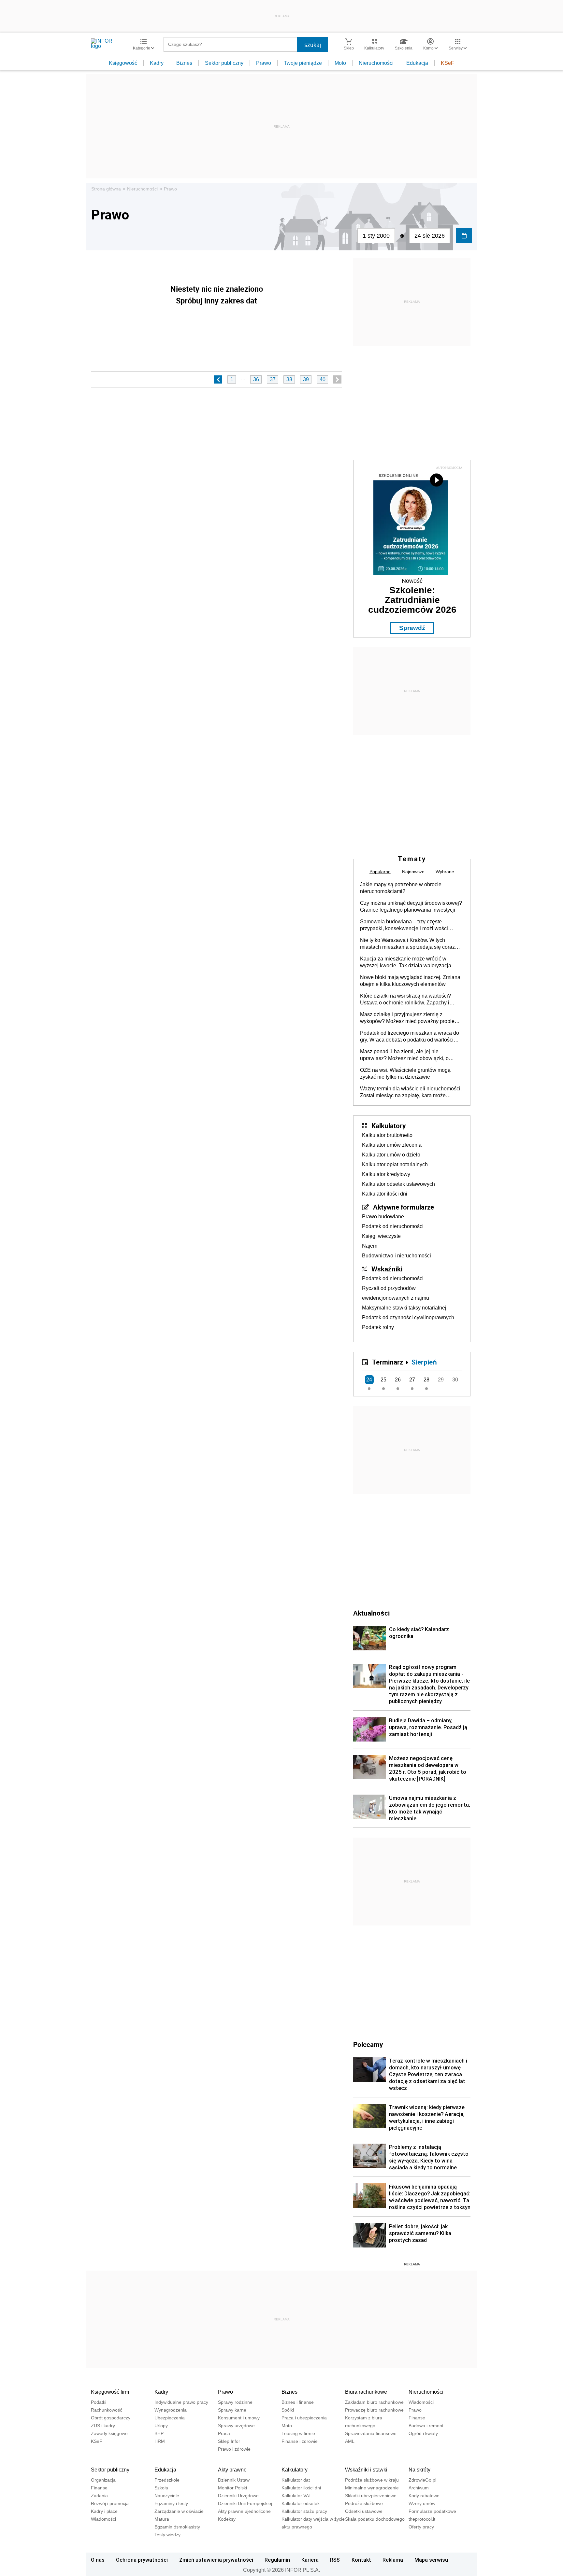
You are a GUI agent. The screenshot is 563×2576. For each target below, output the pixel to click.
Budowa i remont (426, 2426)
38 (289, 379)
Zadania (99, 2496)
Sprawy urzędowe (236, 2426)
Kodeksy (227, 2519)
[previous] (218, 379)
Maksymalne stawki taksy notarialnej (404, 1308)
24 (369, 1380)
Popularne (380, 872)
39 (306, 379)
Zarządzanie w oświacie (179, 2511)
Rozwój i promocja (110, 2503)
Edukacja (417, 63)
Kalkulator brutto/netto (387, 1135)
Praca (224, 2433)
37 (273, 379)
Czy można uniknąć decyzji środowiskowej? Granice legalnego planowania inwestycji (411, 906)
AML (350, 2441)
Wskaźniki (387, 1269)
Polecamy (368, 2044)
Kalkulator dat (296, 2480)
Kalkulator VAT (296, 2496)
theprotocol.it (422, 2519)
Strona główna (106, 189)
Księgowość (123, 63)
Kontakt (361, 2560)
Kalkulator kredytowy (386, 1174)
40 (323, 379)
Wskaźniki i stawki (366, 2470)
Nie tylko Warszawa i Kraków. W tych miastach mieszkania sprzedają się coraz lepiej (407, 944)
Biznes (184, 63)
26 (398, 1380)
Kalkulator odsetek (301, 2503)
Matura (162, 2519)
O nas (98, 2560)
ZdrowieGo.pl (422, 2480)
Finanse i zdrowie (300, 2441)
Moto (340, 63)
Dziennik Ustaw (234, 2480)
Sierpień (424, 1362)
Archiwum (419, 2488)
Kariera (310, 2560)
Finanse (417, 2418)
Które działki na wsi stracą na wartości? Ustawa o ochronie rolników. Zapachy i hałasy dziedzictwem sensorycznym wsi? (407, 1000)
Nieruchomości (376, 63)
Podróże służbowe (364, 2503)
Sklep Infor (229, 2441)
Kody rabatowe (424, 2496)
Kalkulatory (389, 1126)
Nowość (412, 581)
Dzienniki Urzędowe (238, 2496)
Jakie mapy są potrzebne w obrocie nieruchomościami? (401, 888)
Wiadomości (421, 2402)
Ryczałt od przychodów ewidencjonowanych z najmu (396, 1293)
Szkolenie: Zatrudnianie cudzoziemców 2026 (412, 600)
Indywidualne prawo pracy (181, 2402)
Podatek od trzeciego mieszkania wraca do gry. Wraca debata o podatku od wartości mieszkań (410, 1037)
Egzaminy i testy (171, 2503)
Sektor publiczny (224, 63)
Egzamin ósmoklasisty (177, 2527)
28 (426, 1380)
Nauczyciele (167, 2496)
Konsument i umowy (239, 2418)
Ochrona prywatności (142, 2560)
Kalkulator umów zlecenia (392, 1145)
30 (455, 1380)
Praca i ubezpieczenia (304, 2418)
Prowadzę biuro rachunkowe (374, 2410)
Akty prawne (232, 2470)
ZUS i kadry (103, 2426)
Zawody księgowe (109, 2433)
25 (383, 1380)
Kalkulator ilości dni (385, 1194)
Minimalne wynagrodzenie (372, 2488)
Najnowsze (413, 872)
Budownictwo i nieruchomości (397, 1256)
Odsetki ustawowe (364, 2511)
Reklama (393, 2560)
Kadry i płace (104, 2511)
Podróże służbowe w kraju (372, 2480)
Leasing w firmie (298, 2433)
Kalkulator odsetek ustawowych (398, 1184)
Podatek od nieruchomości (393, 1226)
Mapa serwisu (431, 2560)
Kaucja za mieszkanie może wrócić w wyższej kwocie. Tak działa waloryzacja (406, 962)
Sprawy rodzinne (235, 2402)
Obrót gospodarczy (111, 2418)
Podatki (99, 2402)
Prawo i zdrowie (234, 2449)
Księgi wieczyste (381, 1236)
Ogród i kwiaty (423, 2433)
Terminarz (388, 1362)
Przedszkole (167, 2480)
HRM (160, 2441)
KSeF (448, 63)
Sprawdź (412, 628)
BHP (159, 2433)
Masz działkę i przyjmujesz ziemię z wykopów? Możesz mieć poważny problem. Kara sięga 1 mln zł (410, 1018)
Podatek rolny (378, 1327)
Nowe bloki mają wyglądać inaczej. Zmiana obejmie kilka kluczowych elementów (410, 981)
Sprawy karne (232, 2410)
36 (256, 379)
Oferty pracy (421, 2527)
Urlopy (161, 2426)
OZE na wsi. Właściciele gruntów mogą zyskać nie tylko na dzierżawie (405, 1073)
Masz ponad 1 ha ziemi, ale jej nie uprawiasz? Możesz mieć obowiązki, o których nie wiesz (404, 1055)
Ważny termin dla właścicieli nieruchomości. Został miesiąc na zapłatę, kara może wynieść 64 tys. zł (411, 1092)
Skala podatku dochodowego (375, 2519)
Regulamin (277, 2560)
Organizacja (103, 2480)
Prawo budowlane (383, 1217)
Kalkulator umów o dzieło (391, 1155)
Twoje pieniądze (303, 63)
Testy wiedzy (167, 2535)
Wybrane (445, 872)
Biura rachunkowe (366, 2392)
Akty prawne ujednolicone (244, 2511)
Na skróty (419, 2470)
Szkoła (161, 2488)
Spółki (288, 2410)
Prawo (264, 63)
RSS (335, 2560)
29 (441, 1380)
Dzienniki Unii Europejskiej (245, 2503)
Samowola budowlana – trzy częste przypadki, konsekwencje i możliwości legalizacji (404, 925)
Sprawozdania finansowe (371, 2433)
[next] (337, 379)
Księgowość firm (110, 2392)
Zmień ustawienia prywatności (216, 2560)
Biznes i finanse (298, 2402)
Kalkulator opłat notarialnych (395, 1164)
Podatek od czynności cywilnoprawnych (408, 1317)
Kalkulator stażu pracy (304, 2511)
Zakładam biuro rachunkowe (374, 2402)
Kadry (157, 63)
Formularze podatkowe (432, 2511)
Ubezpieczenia (170, 2418)
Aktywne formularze (404, 1207)
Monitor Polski (232, 2488)
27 (412, 1380)
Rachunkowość (107, 2410)
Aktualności (371, 1613)
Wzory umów (422, 2503)
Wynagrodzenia (171, 2410)
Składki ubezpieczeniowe (371, 2496)
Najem (370, 1246)
